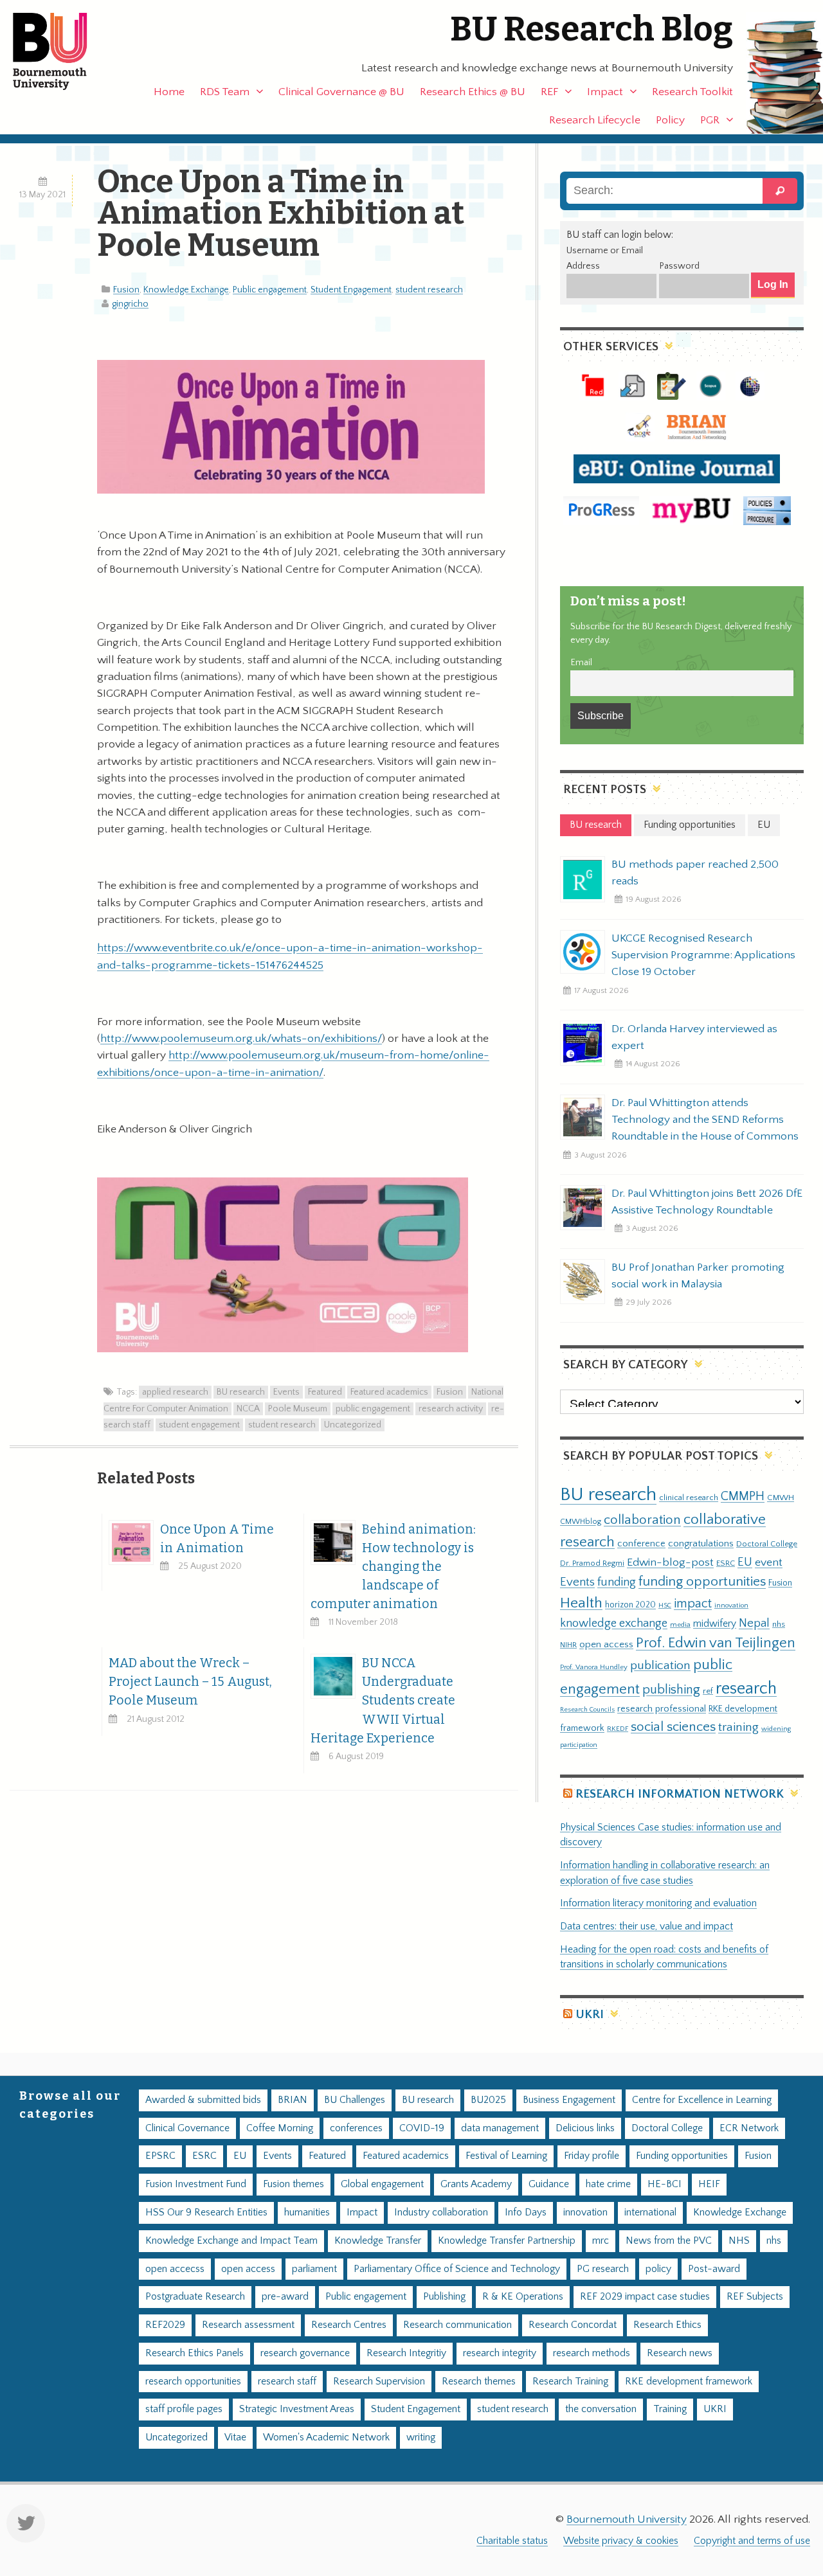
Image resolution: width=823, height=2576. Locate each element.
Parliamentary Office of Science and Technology (457, 2269)
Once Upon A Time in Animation (217, 1539)
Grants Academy (476, 2184)
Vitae (235, 2437)
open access (606, 1644)
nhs (779, 1624)
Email (581, 663)
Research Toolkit (692, 92)
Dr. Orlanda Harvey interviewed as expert (694, 1037)
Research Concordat (573, 2325)
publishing (671, 1690)
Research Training (570, 2382)
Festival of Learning (506, 2156)
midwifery (715, 1624)
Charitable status (512, 2541)
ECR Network (749, 2128)
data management (500, 2128)
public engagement (373, 1409)
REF (549, 92)
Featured (325, 1392)
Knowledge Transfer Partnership (507, 2241)
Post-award (714, 2269)
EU (745, 1562)
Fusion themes (294, 2184)
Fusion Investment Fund (196, 2184)
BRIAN (293, 2100)
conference (641, 1544)
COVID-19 (422, 2128)
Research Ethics (667, 2325)
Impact (605, 92)
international (650, 2213)
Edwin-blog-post (670, 1562)
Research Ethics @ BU (473, 92)
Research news (680, 2353)
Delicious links (585, 2128)
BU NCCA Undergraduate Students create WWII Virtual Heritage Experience (383, 1700)
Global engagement (382, 2184)
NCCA (248, 1409)
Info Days (526, 2213)
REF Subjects (755, 2297)
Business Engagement (569, 2100)
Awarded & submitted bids (203, 2100)
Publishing (444, 2297)
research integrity (500, 2353)
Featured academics (389, 1392)
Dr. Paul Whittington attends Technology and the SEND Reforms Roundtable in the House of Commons (705, 1120)
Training (670, 2409)
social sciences (673, 1727)
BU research (241, 1392)
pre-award (285, 2297)
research (746, 1689)
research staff (287, 2382)
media (680, 1624)
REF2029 (165, 2325)
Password (679, 266)
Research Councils (587, 1710)
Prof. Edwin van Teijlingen (716, 1643)
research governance (305, 2353)
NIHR (568, 1645)
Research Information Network (680, 1794)
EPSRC (160, 2156)
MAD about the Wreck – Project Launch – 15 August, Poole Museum (190, 1682)
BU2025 (488, 2100)
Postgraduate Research (195, 2297)
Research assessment (248, 2325)
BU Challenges (355, 2100)
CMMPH (743, 1496)
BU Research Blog (592, 29)
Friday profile (592, 2156)
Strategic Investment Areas (297, 2409)
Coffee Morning (280, 2128)
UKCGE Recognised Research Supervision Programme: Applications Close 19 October (703, 955)
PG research (603, 2269)
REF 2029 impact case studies (645, 2297)
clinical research (689, 1498)
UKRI (590, 2015)
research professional (662, 1709)
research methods (592, 2353)
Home (169, 92)
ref (708, 1691)
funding (617, 1582)
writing (421, 2437)
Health (581, 1603)
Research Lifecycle (595, 120)
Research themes (479, 2382)
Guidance (549, 2184)
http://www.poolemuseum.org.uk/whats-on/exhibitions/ (241, 1039)
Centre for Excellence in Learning (702, 2100)
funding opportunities (702, 1582)
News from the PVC (669, 2241)
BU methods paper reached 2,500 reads (695, 873)
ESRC (726, 1563)
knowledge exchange (614, 1623)
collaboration (642, 1520)
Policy (670, 120)
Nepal (754, 1623)
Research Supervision (379, 2382)
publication (660, 1665)
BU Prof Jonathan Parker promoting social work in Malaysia (698, 1276)
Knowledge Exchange (186, 290)
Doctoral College (767, 1544)
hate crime (608, 2184)
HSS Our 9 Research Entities (206, 2213)
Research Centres (349, 2325)
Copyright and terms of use (752, 2541)
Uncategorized (353, 1425)
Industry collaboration (441, 2213)
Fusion (126, 290)
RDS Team (225, 92)
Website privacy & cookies (621, 2541)
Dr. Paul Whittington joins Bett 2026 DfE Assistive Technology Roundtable (707, 1202)
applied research (175, 1392)
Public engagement (270, 290)
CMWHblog (581, 1522)
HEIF (709, 2184)
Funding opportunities (682, 2156)
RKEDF (618, 1729)
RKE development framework (689, 2382)
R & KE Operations (523, 2297)
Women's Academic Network (326, 2437)
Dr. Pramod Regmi (592, 1563)
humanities (307, 2213)
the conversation (601, 2409)
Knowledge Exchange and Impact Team (231, 2241)
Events (286, 1392)
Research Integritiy (406, 2353)
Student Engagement (351, 290)
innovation (731, 1605)
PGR (710, 120)
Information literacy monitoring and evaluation (658, 1903)
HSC (665, 1606)
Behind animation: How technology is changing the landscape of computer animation (393, 1567)
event (769, 1562)
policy (658, 2269)
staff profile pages (184, 2409)
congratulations (701, 1543)
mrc (601, 2241)
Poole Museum (298, 1409)
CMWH (781, 1498)
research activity (451, 1409)
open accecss (175, 2269)
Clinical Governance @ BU (341, 92)
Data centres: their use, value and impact (647, 1927)
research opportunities (193, 2382)
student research (429, 290)
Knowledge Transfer (378, 2241)
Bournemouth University (61, 51)
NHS (739, 2241)
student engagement (199, 1425)
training (738, 1727)
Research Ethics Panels (194, 2353)
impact (693, 1604)
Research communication (457, 2325)
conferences (356, 2128)
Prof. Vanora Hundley (594, 1667)
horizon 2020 (630, 1605)
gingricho (130, 304)
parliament (314, 2269)
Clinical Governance (187, 2128)
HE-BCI (665, 2184)
